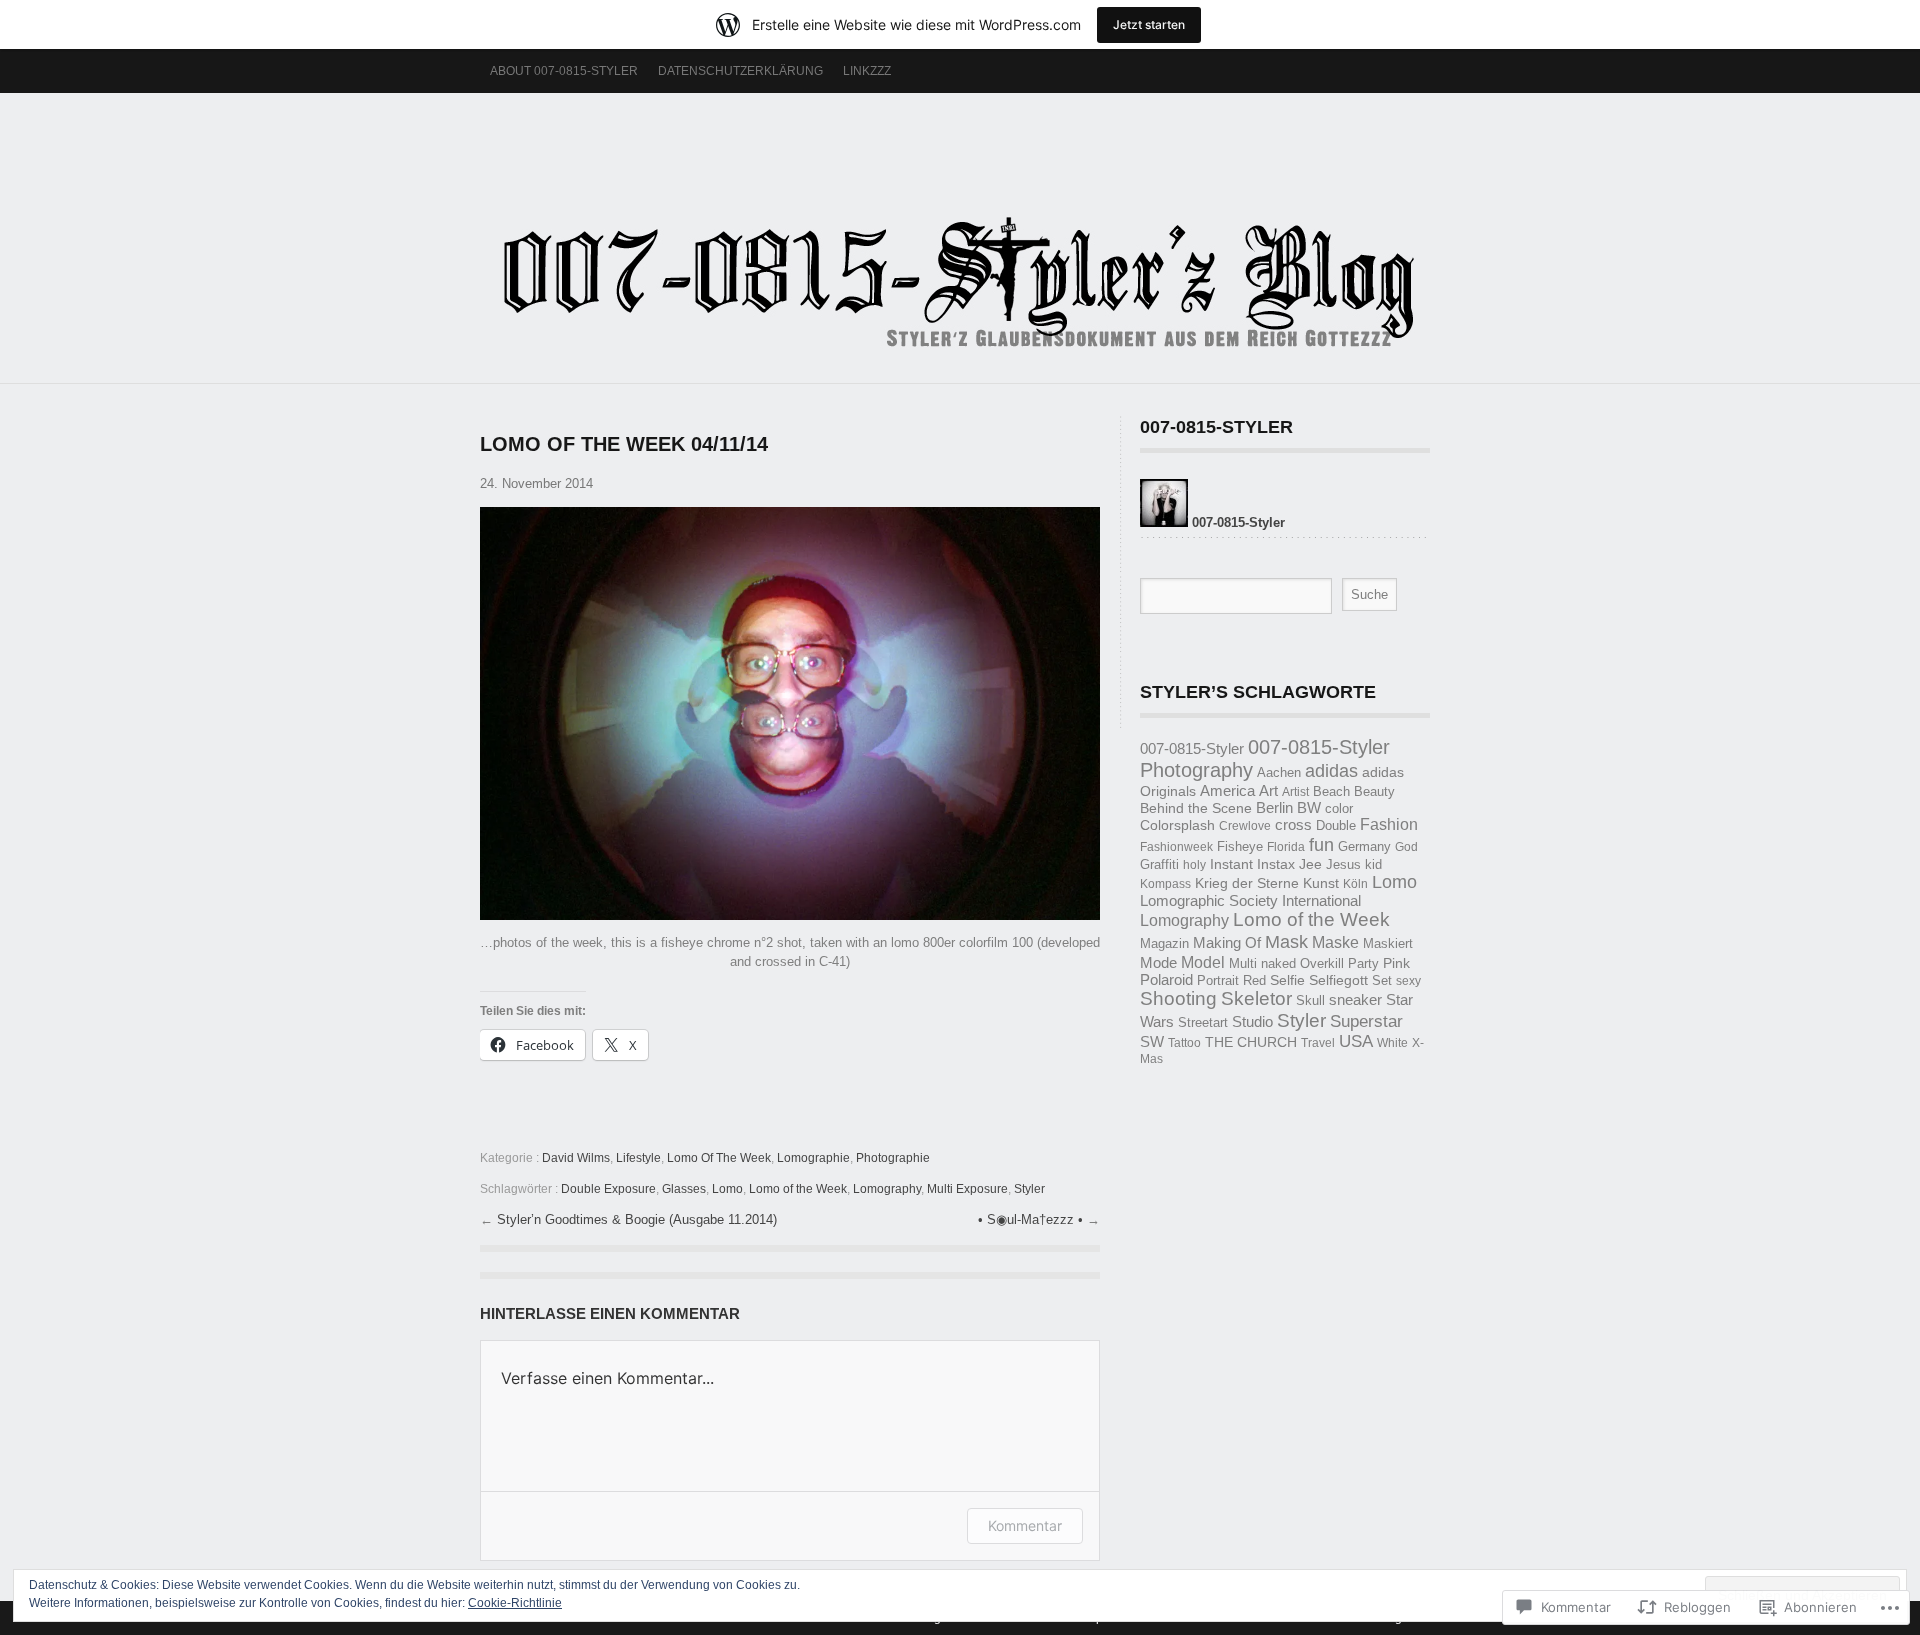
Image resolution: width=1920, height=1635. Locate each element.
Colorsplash (1177, 825)
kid (1373, 865)
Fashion (1389, 824)
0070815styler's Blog (960, 228)
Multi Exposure (967, 1189)
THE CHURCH (1251, 1042)
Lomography (887, 1189)
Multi (1243, 963)
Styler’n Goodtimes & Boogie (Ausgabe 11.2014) (637, 1219)
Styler (1029, 1189)
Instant (1231, 864)
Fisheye (1240, 846)
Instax (1276, 864)
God (1406, 847)
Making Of (1227, 943)
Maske (1335, 942)
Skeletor (1256, 998)
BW (1309, 807)
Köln (1355, 884)
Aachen (1279, 772)
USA (1356, 1041)
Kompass (1165, 884)
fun (1321, 844)
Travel (1318, 1043)
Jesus (1343, 864)
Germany (1364, 846)
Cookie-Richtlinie (515, 1603)
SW (1152, 1042)
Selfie (1287, 980)
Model (1203, 962)
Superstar (1366, 1021)
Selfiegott (1338, 980)
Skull (1310, 1000)
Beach (1331, 791)
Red (1254, 980)
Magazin (1164, 943)
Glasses (684, 1189)
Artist (1295, 792)
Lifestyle (638, 1158)
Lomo (727, 1189)
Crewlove (1245, 826)
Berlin (1274, 807)
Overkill (1322, 963)
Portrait (1218, 980)
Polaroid (1166, 980)
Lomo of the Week (798, 1189)
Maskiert (1388, 943)
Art (1268, 790)
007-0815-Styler (1192, 748)
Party (1363, 963)
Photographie (893, 1158)
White (1392, 1043)
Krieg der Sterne (1247, 883)
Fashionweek (1176, 847)
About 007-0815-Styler (564, 71)
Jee (1310, 864)
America (1227, 791)
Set (1382, 980)
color (1339, 808)
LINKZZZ (867, 71)
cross (1293, 824)
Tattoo (1184, 1043)
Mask (1286, 941)
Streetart (1203, 1022)
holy (1194, 865)
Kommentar (1025, 1525)
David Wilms (576, 1158)
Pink (1396, 963)
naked (1278, 963)
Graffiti (1159, 864)
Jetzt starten (1149, 24)
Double (1336, 825)
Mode (1158, 963)
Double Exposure (608, 1189)
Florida (1286, 847)
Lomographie (813, 1158)
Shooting (1178, 998)
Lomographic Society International (1250, 901)
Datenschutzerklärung (740, 71)
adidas (1331, 771)
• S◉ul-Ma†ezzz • (1032, 1219)
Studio (1252, 1022)
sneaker (1355, 1000)
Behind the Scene (1196, 808)
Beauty (1374, 792)
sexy (1408, 981)
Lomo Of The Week (719, 1158)
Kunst (1321, 883)
